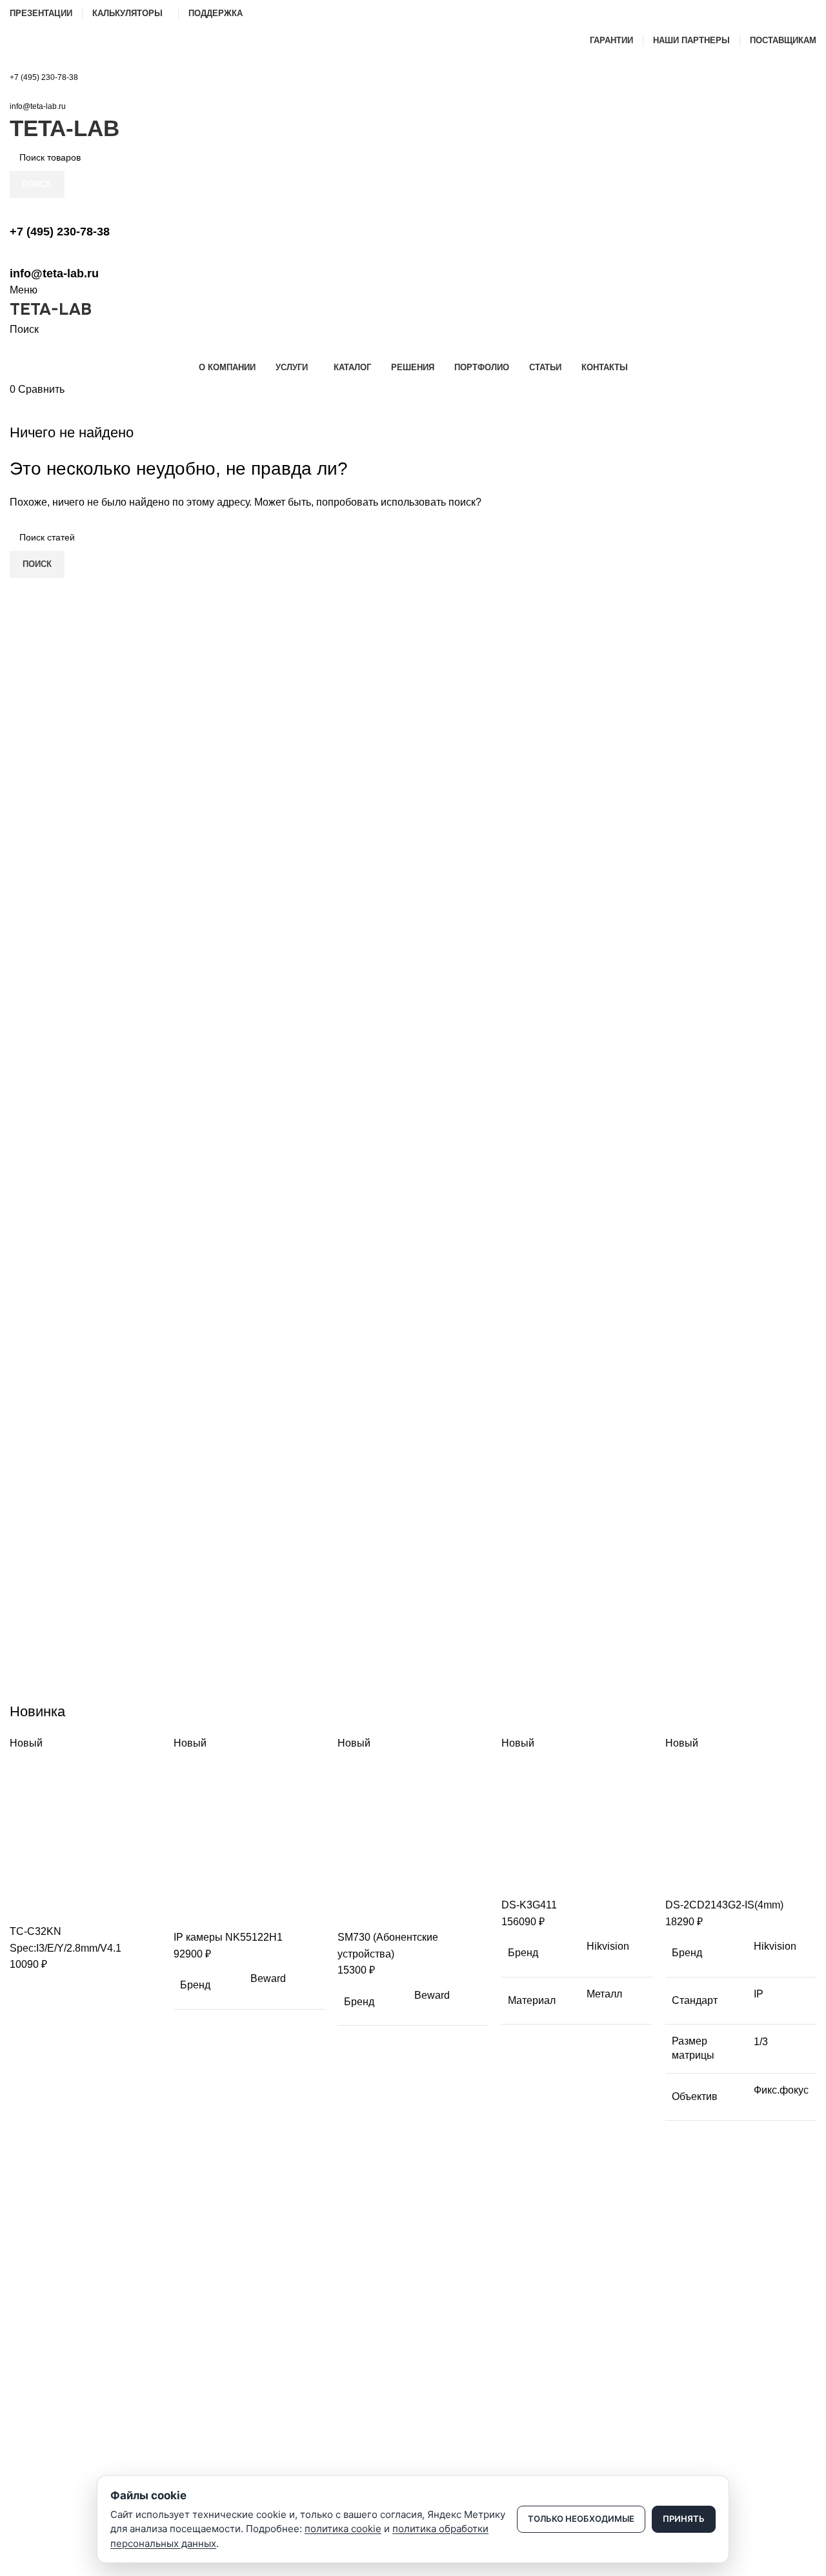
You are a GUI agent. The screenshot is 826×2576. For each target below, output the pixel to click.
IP (759, 1994)
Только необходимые (581, 2519)
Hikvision (608, 1946)
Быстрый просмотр (61, 1907)
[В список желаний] (96, 1907)
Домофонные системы (58, 2370)
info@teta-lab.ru (38, 106)
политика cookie (343, 2529)
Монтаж (26, 2453)
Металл (604, 1994)
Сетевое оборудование (59, 2348)
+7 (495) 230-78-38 (44, 77)
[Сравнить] (26, 1907)
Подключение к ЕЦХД (55, 2475)
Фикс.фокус (781, 2090)
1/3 (761, 2042)
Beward (268, 1978)
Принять (684, 2519)
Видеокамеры (39, 2326)
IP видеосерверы (46, 2392)
